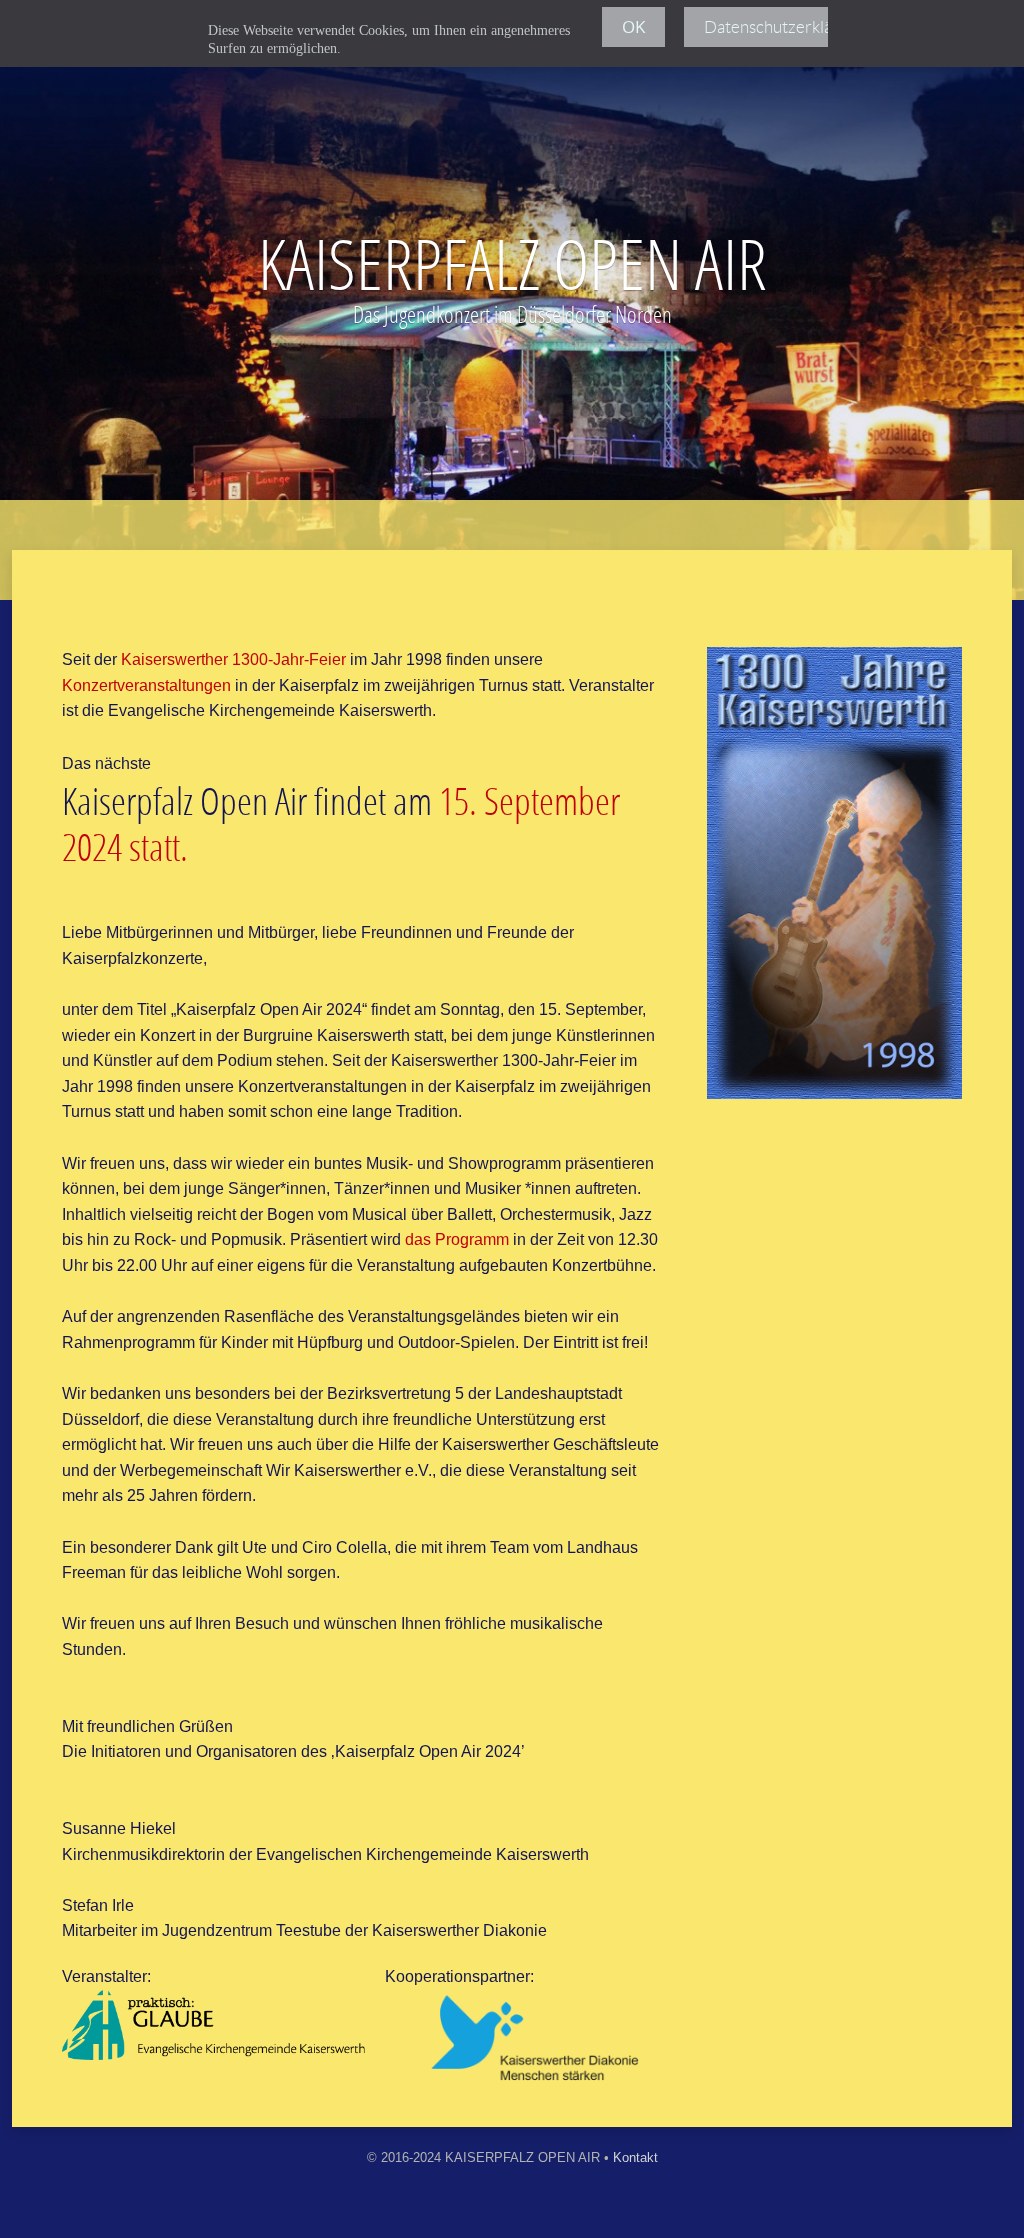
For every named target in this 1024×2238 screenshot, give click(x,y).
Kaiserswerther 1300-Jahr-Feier (233, 659)
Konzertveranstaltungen (146, 685)
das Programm (457, 1239)
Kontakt (635, 2157)
